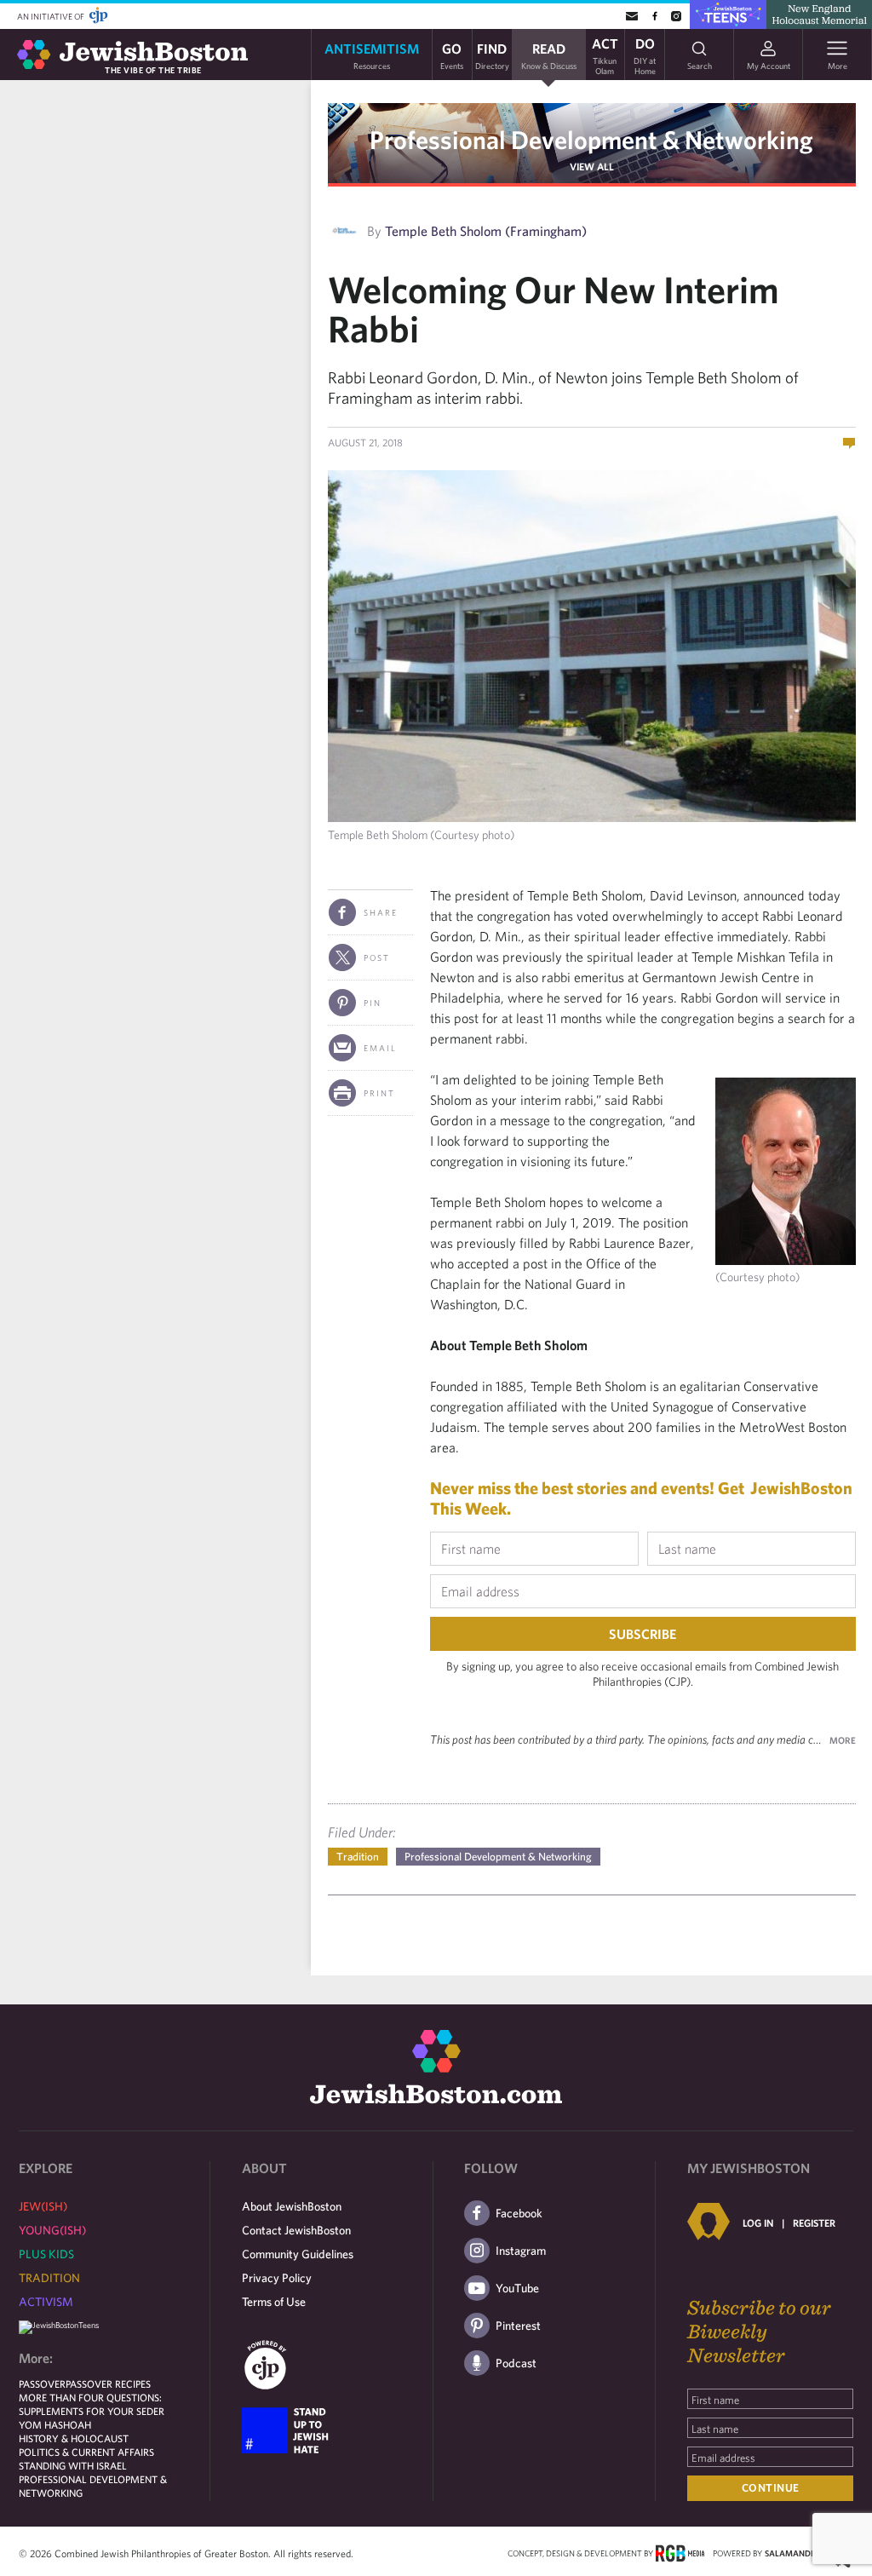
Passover (42, 2383)
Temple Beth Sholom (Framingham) (486, 231)
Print (379, 1093)
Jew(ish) (43, 2206)
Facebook (519, 2213)
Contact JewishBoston (296, 2230)
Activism (46, 2302)
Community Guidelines (298, 2254)
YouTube (517, 2288)
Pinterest (518, 2326)
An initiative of (52, 16)
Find (492, 55)
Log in (758, 2222)
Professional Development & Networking (591, 139)
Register (814, 2222)
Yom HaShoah (55, 2424)
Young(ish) (52, 2230)
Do (645, 55)
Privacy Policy (277, 2278)
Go (452, 55)
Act (605, 55)
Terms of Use (274, 2302)
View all (592, 166)
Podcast (516, 2363)
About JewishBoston (292, 2206)
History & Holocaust (74, 2438)
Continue (771, 2488)
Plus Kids (46, 2254)
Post (377, 957)
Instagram (521, 2251)
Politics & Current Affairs (86, 2452)
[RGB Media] (680, 2552)
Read (549, 55)
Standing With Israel (73, 2465)
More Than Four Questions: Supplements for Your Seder (92, 2404)
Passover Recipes (108, 2383)
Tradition (358, 1857)
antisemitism (372, 55)
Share (381, 912)
